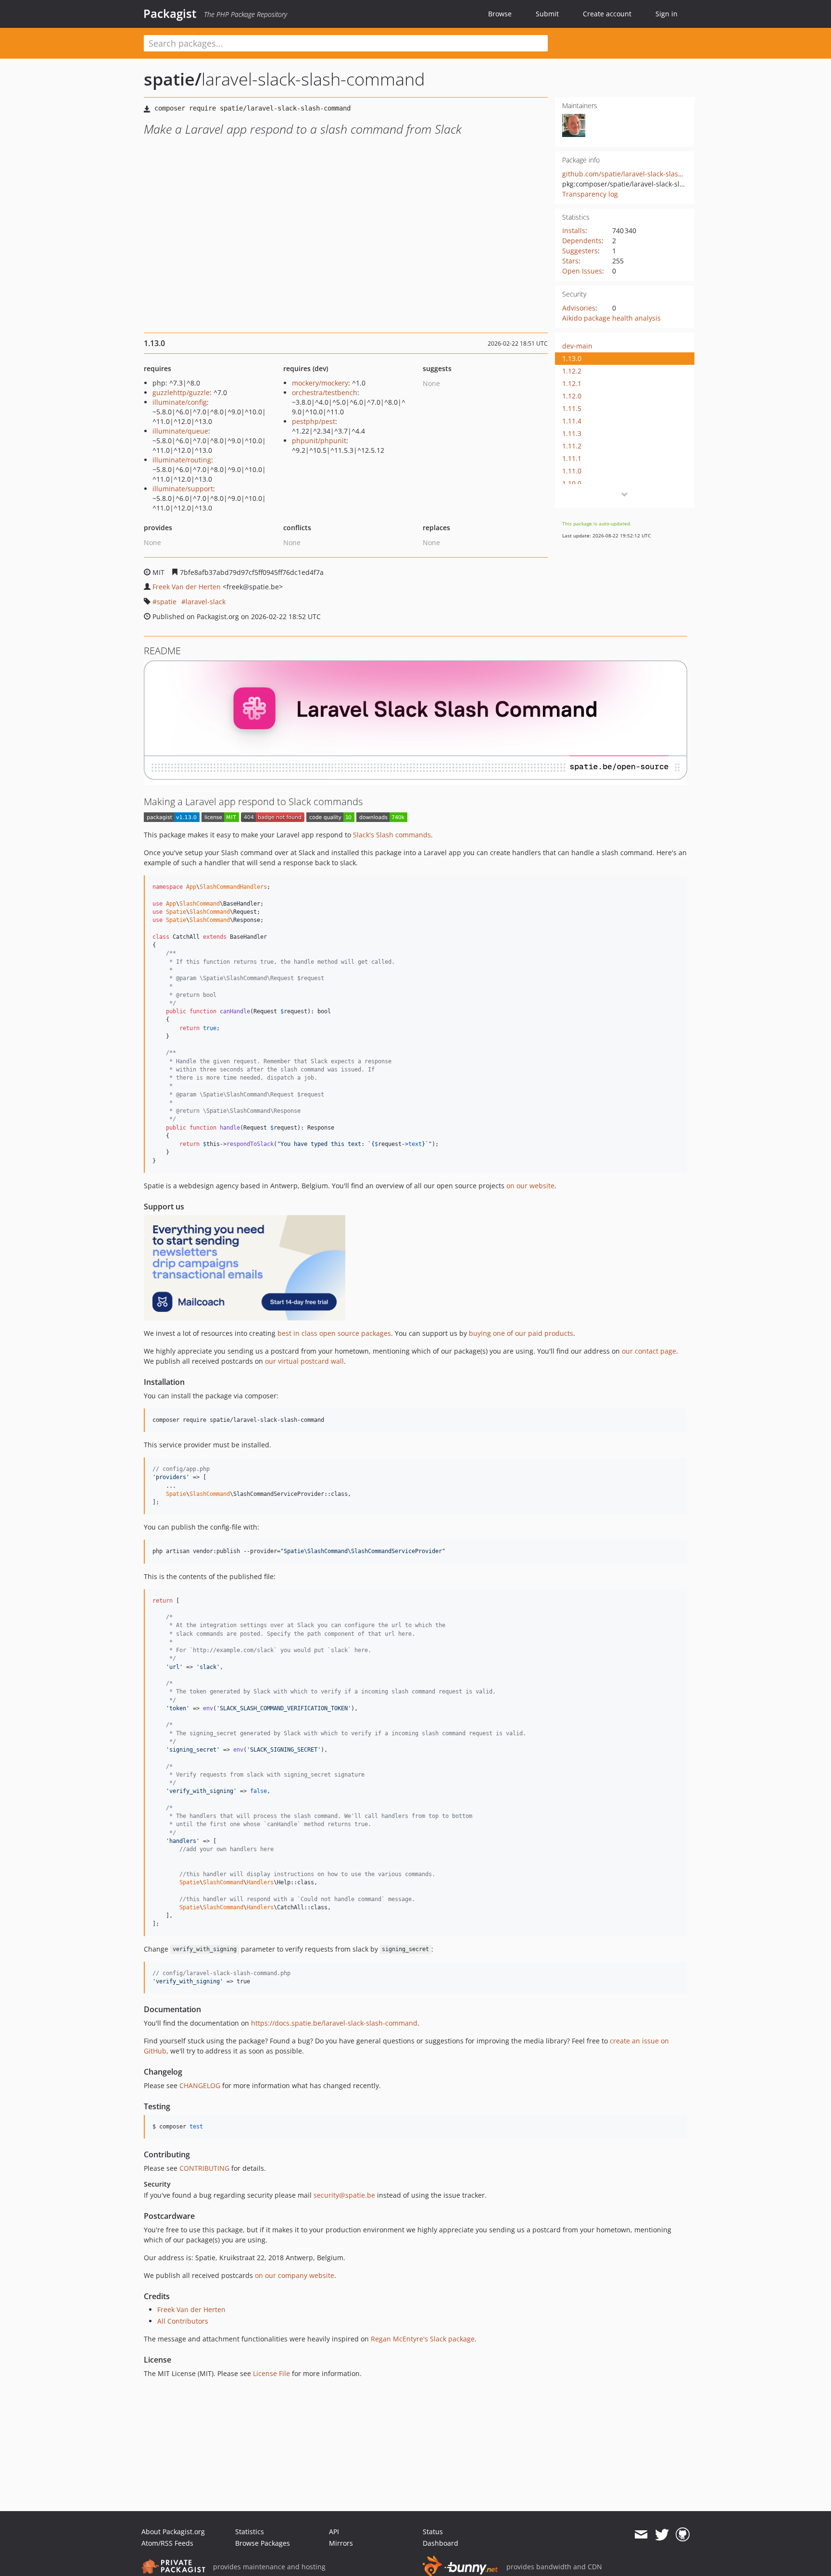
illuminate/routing (182, 460)
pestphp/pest (314, 421)
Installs (574, 230)
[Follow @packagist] (662, 2535)
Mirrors (341, 2543)
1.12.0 (572, 396)
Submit (547, 14)
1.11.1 (572, 458)
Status (433, 2532)
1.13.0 (572, 358)
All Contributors (183, 2321)
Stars (570, 261)
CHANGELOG (200, 2085)
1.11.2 (572, 446)
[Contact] (641, 2535)
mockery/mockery (320, 383)
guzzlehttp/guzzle (181, 392)
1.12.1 (572, 383)
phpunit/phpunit (319, 441)
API (334, 2532)
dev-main (577, 346)
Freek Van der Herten (187, 587)
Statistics (250, 2532)
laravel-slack (206, 602)
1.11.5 (572, 408)
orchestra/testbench (325, 392)
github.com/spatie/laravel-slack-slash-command (640, 174)
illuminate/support (183, 489)
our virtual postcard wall (304, 1361)
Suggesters (580, 251)
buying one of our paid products (521, 1333)
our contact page (649, 1351)
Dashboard (441, 2543)
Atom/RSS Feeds (167, 2543)
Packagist (170, 13)
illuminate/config (180, 402)
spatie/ (173, 79)
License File (271, 2373)
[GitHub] (683, 2535)
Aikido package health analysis (611, 318)
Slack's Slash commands (392, 835)
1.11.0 (572, 471)
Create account (607, 14)
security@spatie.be (344, 2195)
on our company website (295, 2275)
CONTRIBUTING (204, 2168)
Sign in (667, 14)
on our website (530, 1186)
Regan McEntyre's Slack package (423, 2339)
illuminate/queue (180, 431)
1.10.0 (572, 483)
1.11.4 (572, 421)
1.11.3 (572, 433)
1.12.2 (572, 371)
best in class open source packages (334, 1333)
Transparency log (590, 194)
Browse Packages (263, 2543)
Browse (500, 14)
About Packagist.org (173, 2532)
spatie (167, 602)
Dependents (582, 241)
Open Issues (582, 271)
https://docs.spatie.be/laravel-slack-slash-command (334, 2023)
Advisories (579, 308)
